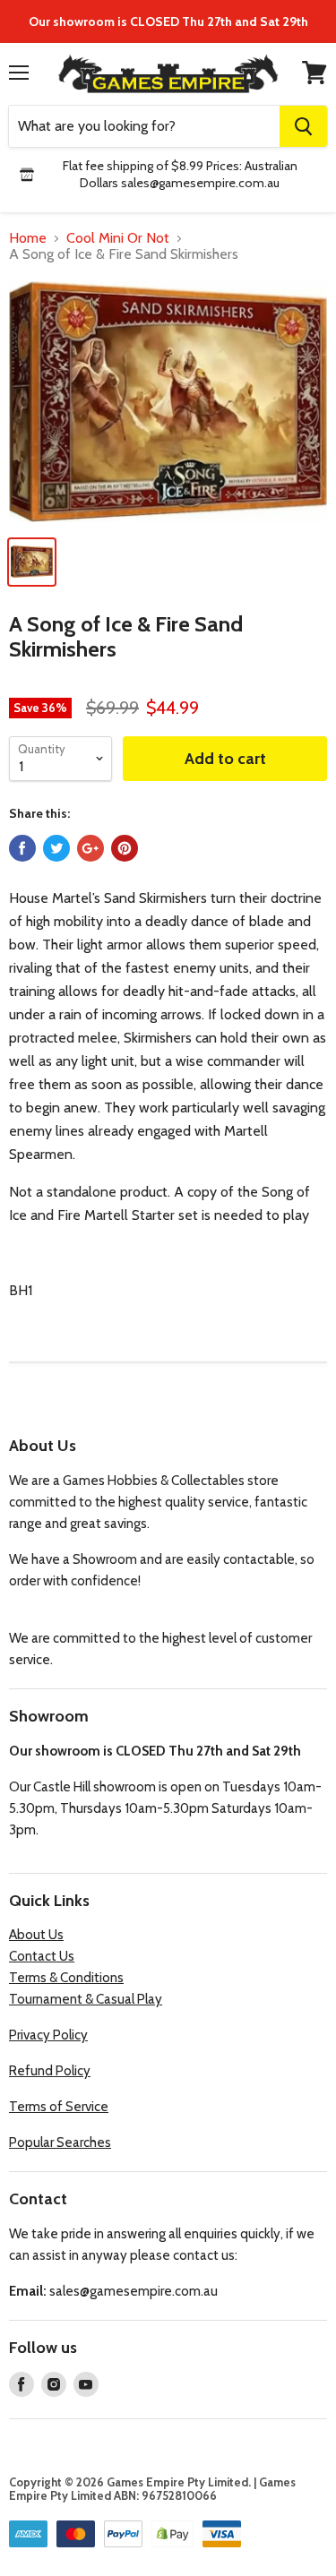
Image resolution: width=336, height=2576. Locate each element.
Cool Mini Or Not (118, 238)
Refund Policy (50, 2071)
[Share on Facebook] (22, 848)
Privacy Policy (48, 2035)
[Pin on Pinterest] (125, 848)
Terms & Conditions (66, 1978)
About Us (36, 1935)
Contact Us (42, 1956)
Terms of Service (59, 2107)
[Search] (303, 126)
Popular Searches (60, 2142)
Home (28, 238)
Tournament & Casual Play (86, 1999)
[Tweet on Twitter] (56, 848)
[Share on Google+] (90, 848)
